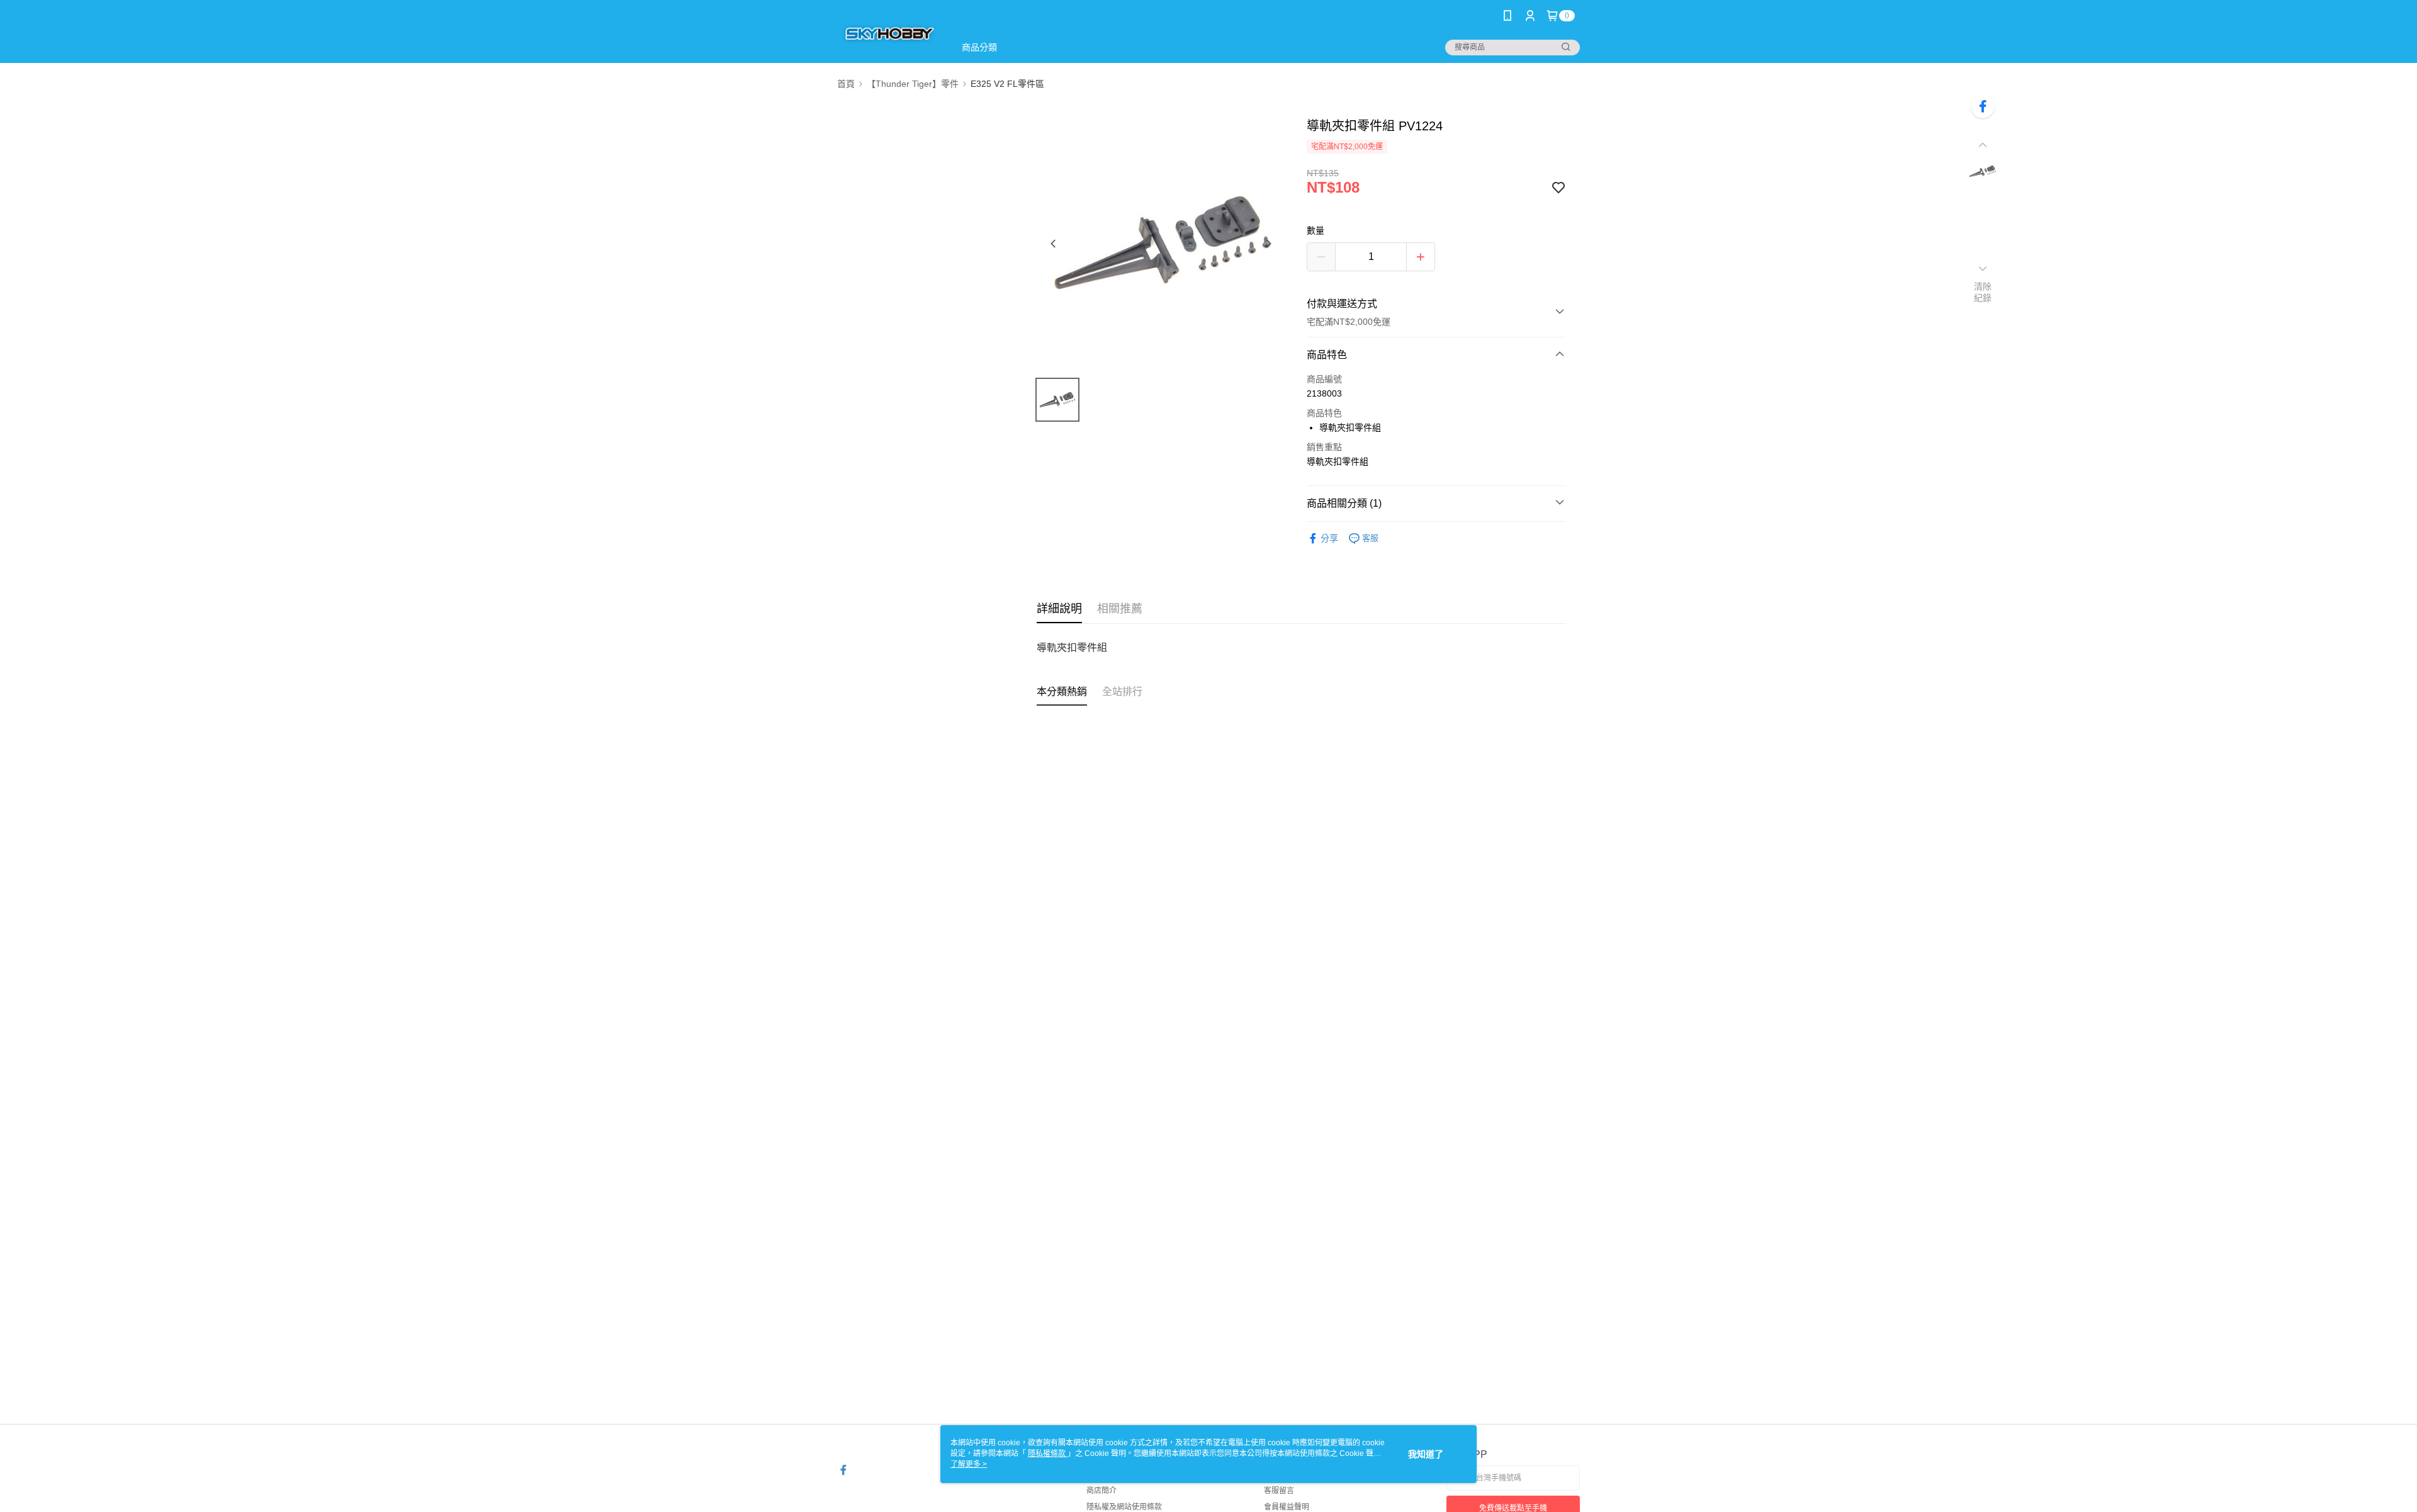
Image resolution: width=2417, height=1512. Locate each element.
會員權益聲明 (1287, 1507)
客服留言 (1279, 1491)
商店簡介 (1101, 1491)
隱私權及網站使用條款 (1124, 1507)
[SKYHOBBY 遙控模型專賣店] (888, 33)
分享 (1329, 538)
